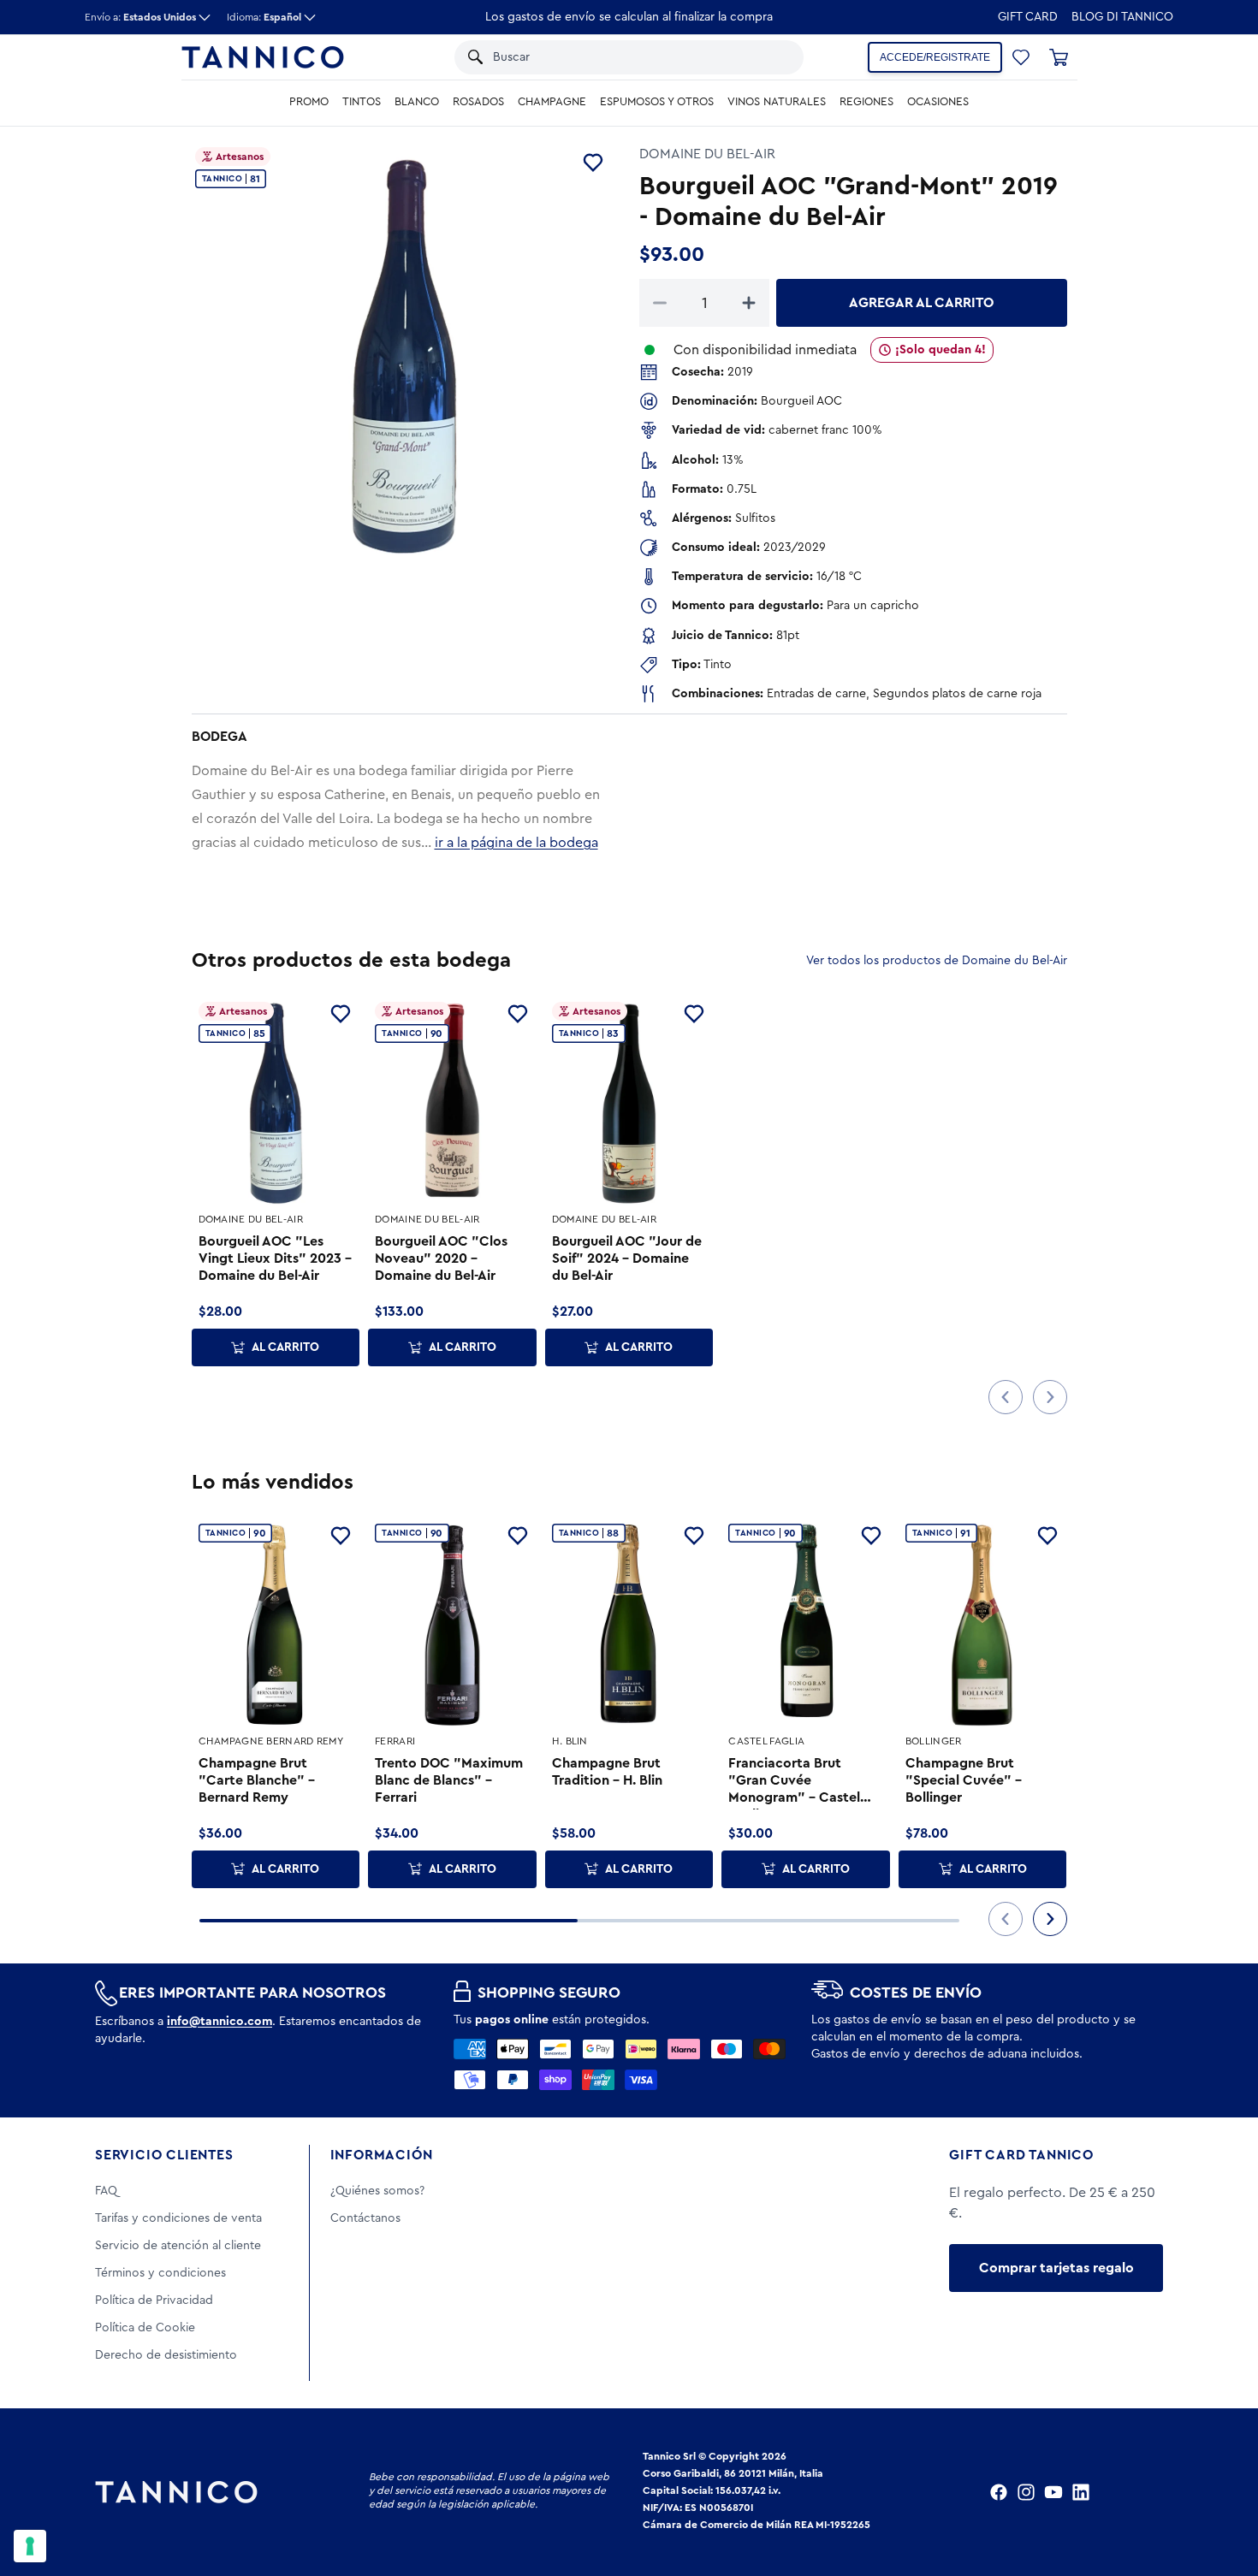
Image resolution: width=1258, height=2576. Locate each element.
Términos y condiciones (160, 2273)
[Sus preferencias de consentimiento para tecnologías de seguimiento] (30, 2546)
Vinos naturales (777, 102)
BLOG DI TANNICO (1122, 17)
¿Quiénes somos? (377, 2191)
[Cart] (1059, 57)
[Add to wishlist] (593, 163)
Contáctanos (365, 2218)
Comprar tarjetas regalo (1056, 2268)
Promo (309, 102)
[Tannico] (263, 57)
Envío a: (140, 17)
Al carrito (285, 1347)
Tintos (362, 102)
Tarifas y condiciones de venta (178, 2218)
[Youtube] (1053, 2492)
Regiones (866, 102)
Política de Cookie (145, 2328)
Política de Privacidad (154, 2301)
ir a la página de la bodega (516, 843)
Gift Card (1028, 17)
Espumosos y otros (657, 102)
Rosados (478, 102)
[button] (768, 57)
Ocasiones (938, 102)
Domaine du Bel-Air (707, 154)
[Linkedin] (1081, 2492)
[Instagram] (1026, 2492)
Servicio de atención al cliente (178, 2246)
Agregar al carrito (921, 303)
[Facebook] (999, 2492)
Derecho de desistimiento (166, 2355)
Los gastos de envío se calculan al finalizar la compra (629, 17)
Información (382, 2155)
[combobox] (611, 57)
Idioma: (264, 17)
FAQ (106, 2191)
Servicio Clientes (164, 2155)
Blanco (417, 102)
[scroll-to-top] (1222, 2492)
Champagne (552, 102)
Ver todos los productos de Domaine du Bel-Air (937, 961)
